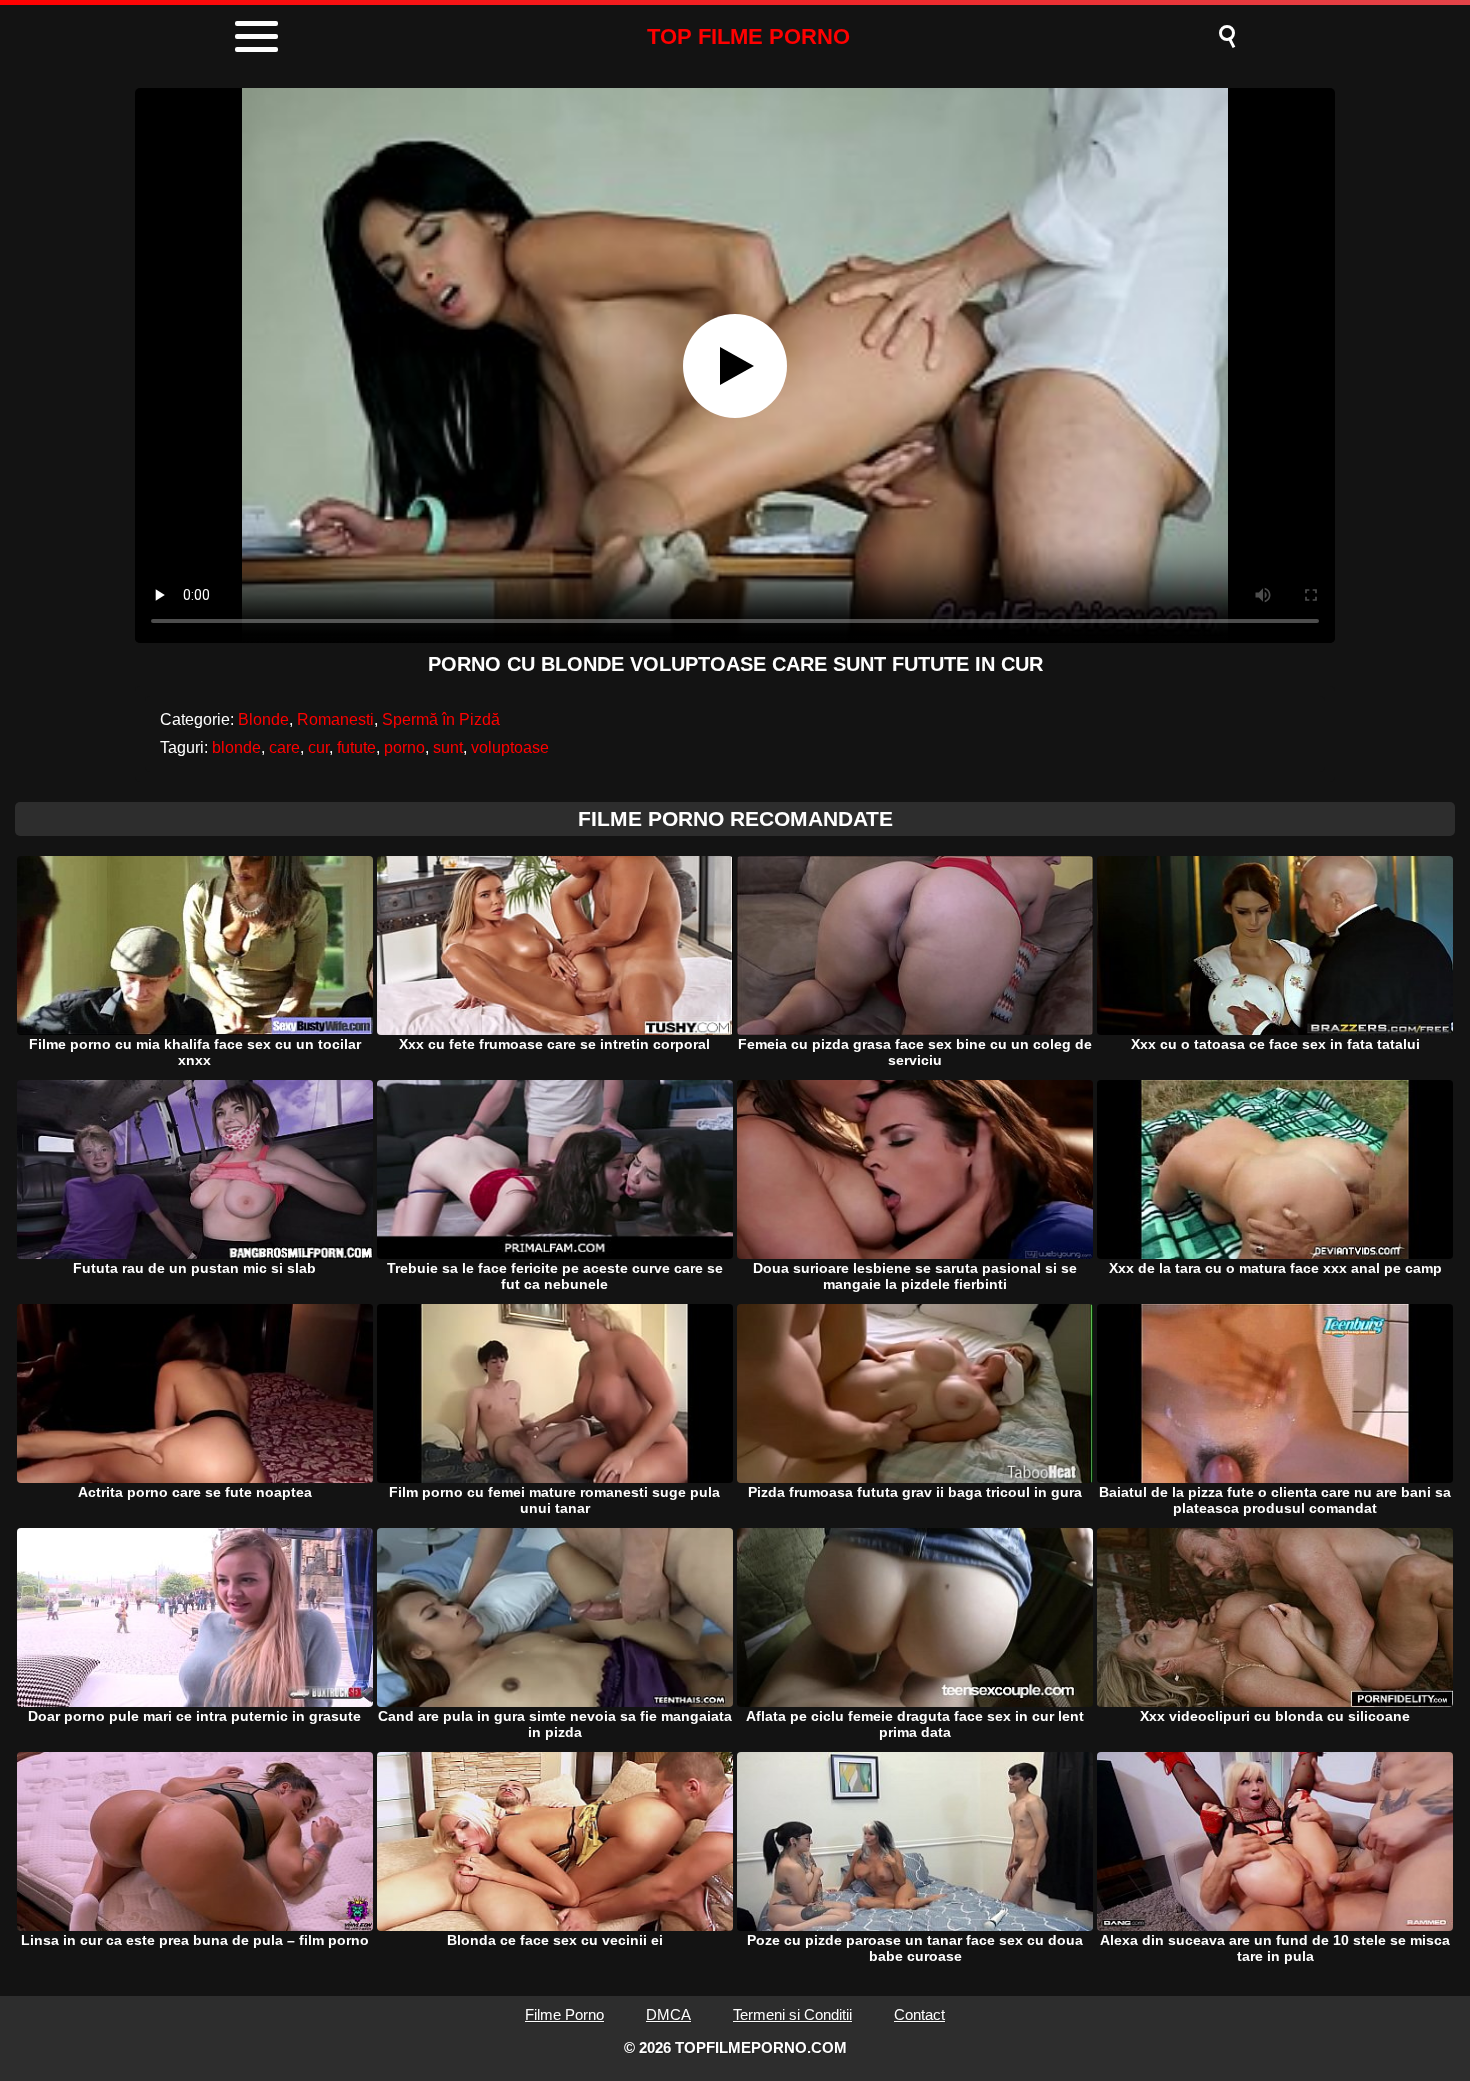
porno (404, 747)
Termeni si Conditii (792, 2014)
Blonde (263, 719)
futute (356, 747)
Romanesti (335, 719)
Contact (919, 2014)
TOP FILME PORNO (748, 36)
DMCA (668, 2014)
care (284, 747)
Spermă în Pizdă (441, 719)
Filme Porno (564, 2014)
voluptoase (510, 747)
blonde (236, 747)
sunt (448, 747)
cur (318, 747)
